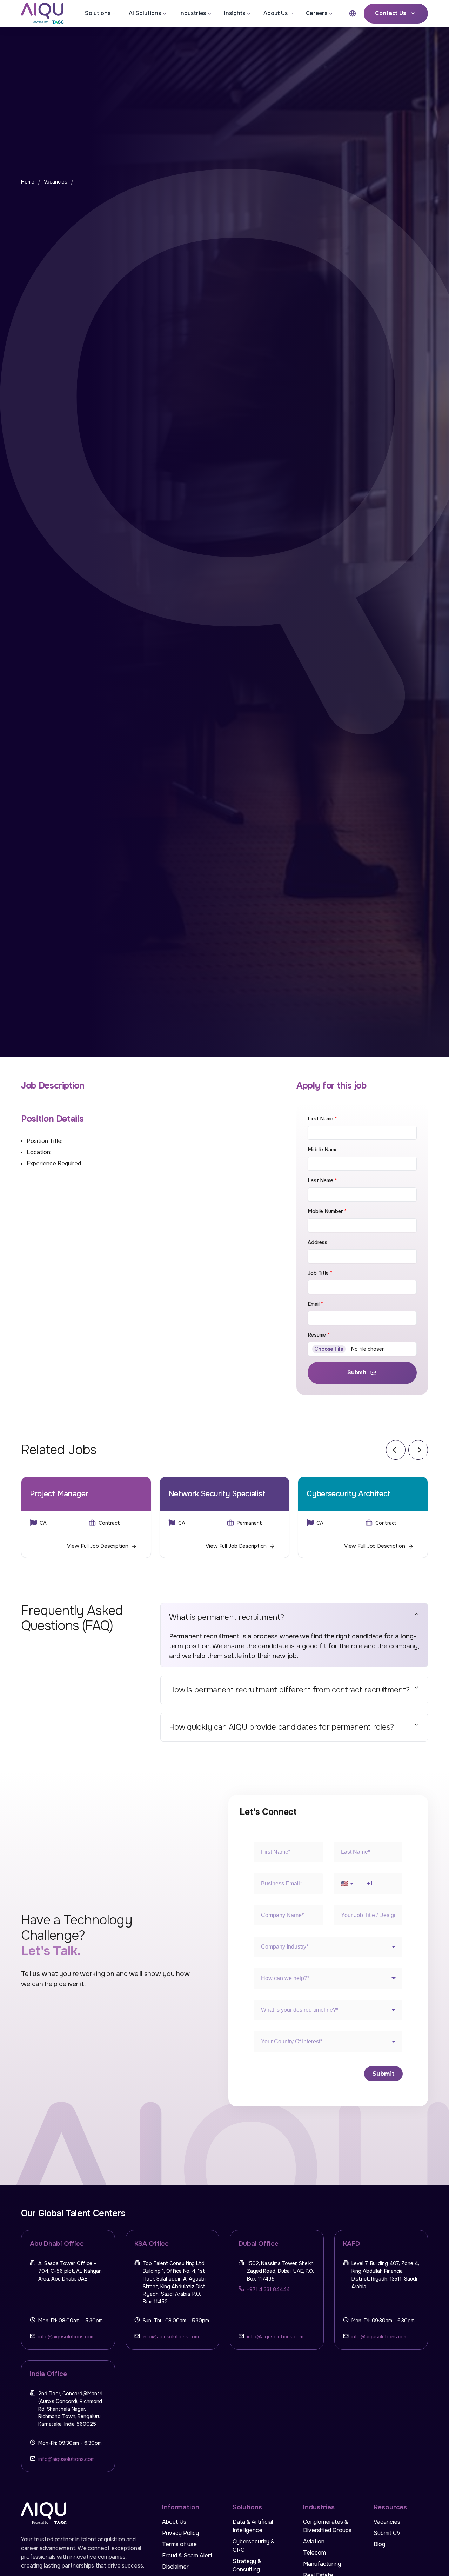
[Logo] (48, 13)
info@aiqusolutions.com (66, 2337)
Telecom (314, 2553)
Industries (193, 13)
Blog (379, 2544)
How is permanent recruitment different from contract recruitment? (289, 1690)
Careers (317, 13)
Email (315, 1304)
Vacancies (56, 182)
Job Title (320, 1273)
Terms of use (179, 2544)
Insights (235, 13)
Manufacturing (322, 2564)
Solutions (98, 13)
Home (28, 182)
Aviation (314, 2541)
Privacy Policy (180, 2533)
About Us (276, 13)
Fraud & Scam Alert (187, 2555)
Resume (319, 1335)
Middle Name (323, 1150)
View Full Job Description (98, 1546)
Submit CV (387, 2533)
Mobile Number (327, 1211)
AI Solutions (145, 13)
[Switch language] (353, 13)
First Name (322, 1119)
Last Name (322, 1180)
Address (317, 1242)
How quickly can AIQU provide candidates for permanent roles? (282, 1727)
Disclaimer (175, 2567)
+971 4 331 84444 (268, 2289)
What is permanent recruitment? (227, 1617)
